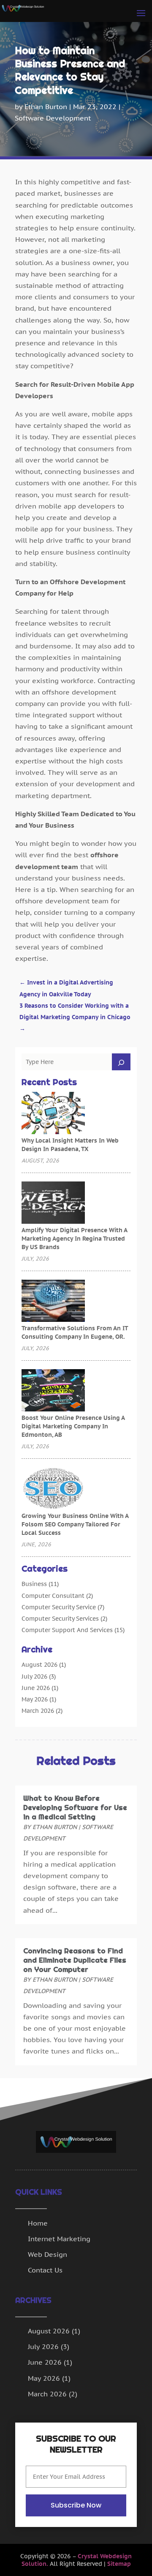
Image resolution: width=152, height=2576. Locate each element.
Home (38, 2223)
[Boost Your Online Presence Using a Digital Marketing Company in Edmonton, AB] (53, 1391)
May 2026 (35, 1699)
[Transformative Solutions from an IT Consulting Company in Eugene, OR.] (53, 1302)
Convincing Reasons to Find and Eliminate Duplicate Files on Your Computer (75, 1960)
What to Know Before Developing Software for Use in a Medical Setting (75, 1808)
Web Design (47, 2254)
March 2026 (38, 1711)
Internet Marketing (59, 2239)
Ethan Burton (46, 107)
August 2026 (39, 1665)
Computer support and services (67, 1630)
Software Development (53, 118)
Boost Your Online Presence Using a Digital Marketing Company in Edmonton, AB (73, 1426)
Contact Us (45, 2270)
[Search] (121, 1062)
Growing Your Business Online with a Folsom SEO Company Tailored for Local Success (75, 1524)
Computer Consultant (53, 1596)
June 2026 (36, 1688)
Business (34, 1584)
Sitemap (119, 2564)
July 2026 (34, 1676)
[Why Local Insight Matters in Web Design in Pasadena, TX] (53, 1114)
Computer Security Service (59, 1607)
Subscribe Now (76, 2505)
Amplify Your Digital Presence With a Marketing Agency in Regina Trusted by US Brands (74, 1239)
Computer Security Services (60, 1619)
